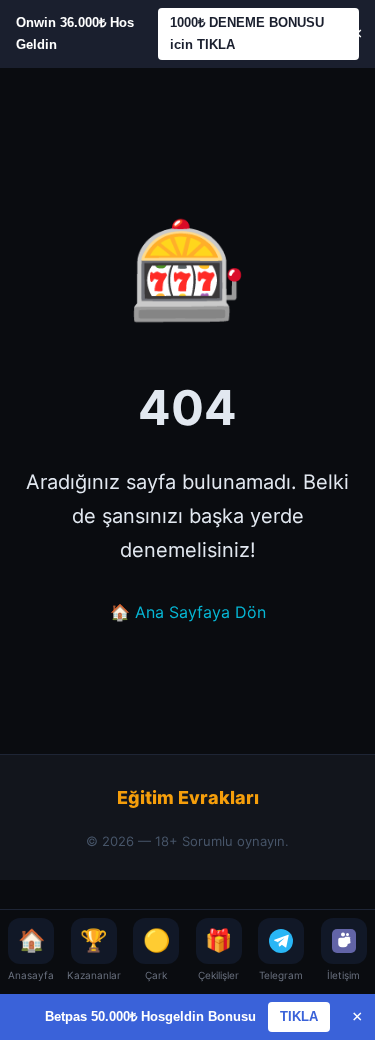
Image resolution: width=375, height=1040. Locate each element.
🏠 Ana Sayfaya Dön (188, 612)
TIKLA (299, 1016)
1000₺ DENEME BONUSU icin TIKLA (247, 33)
